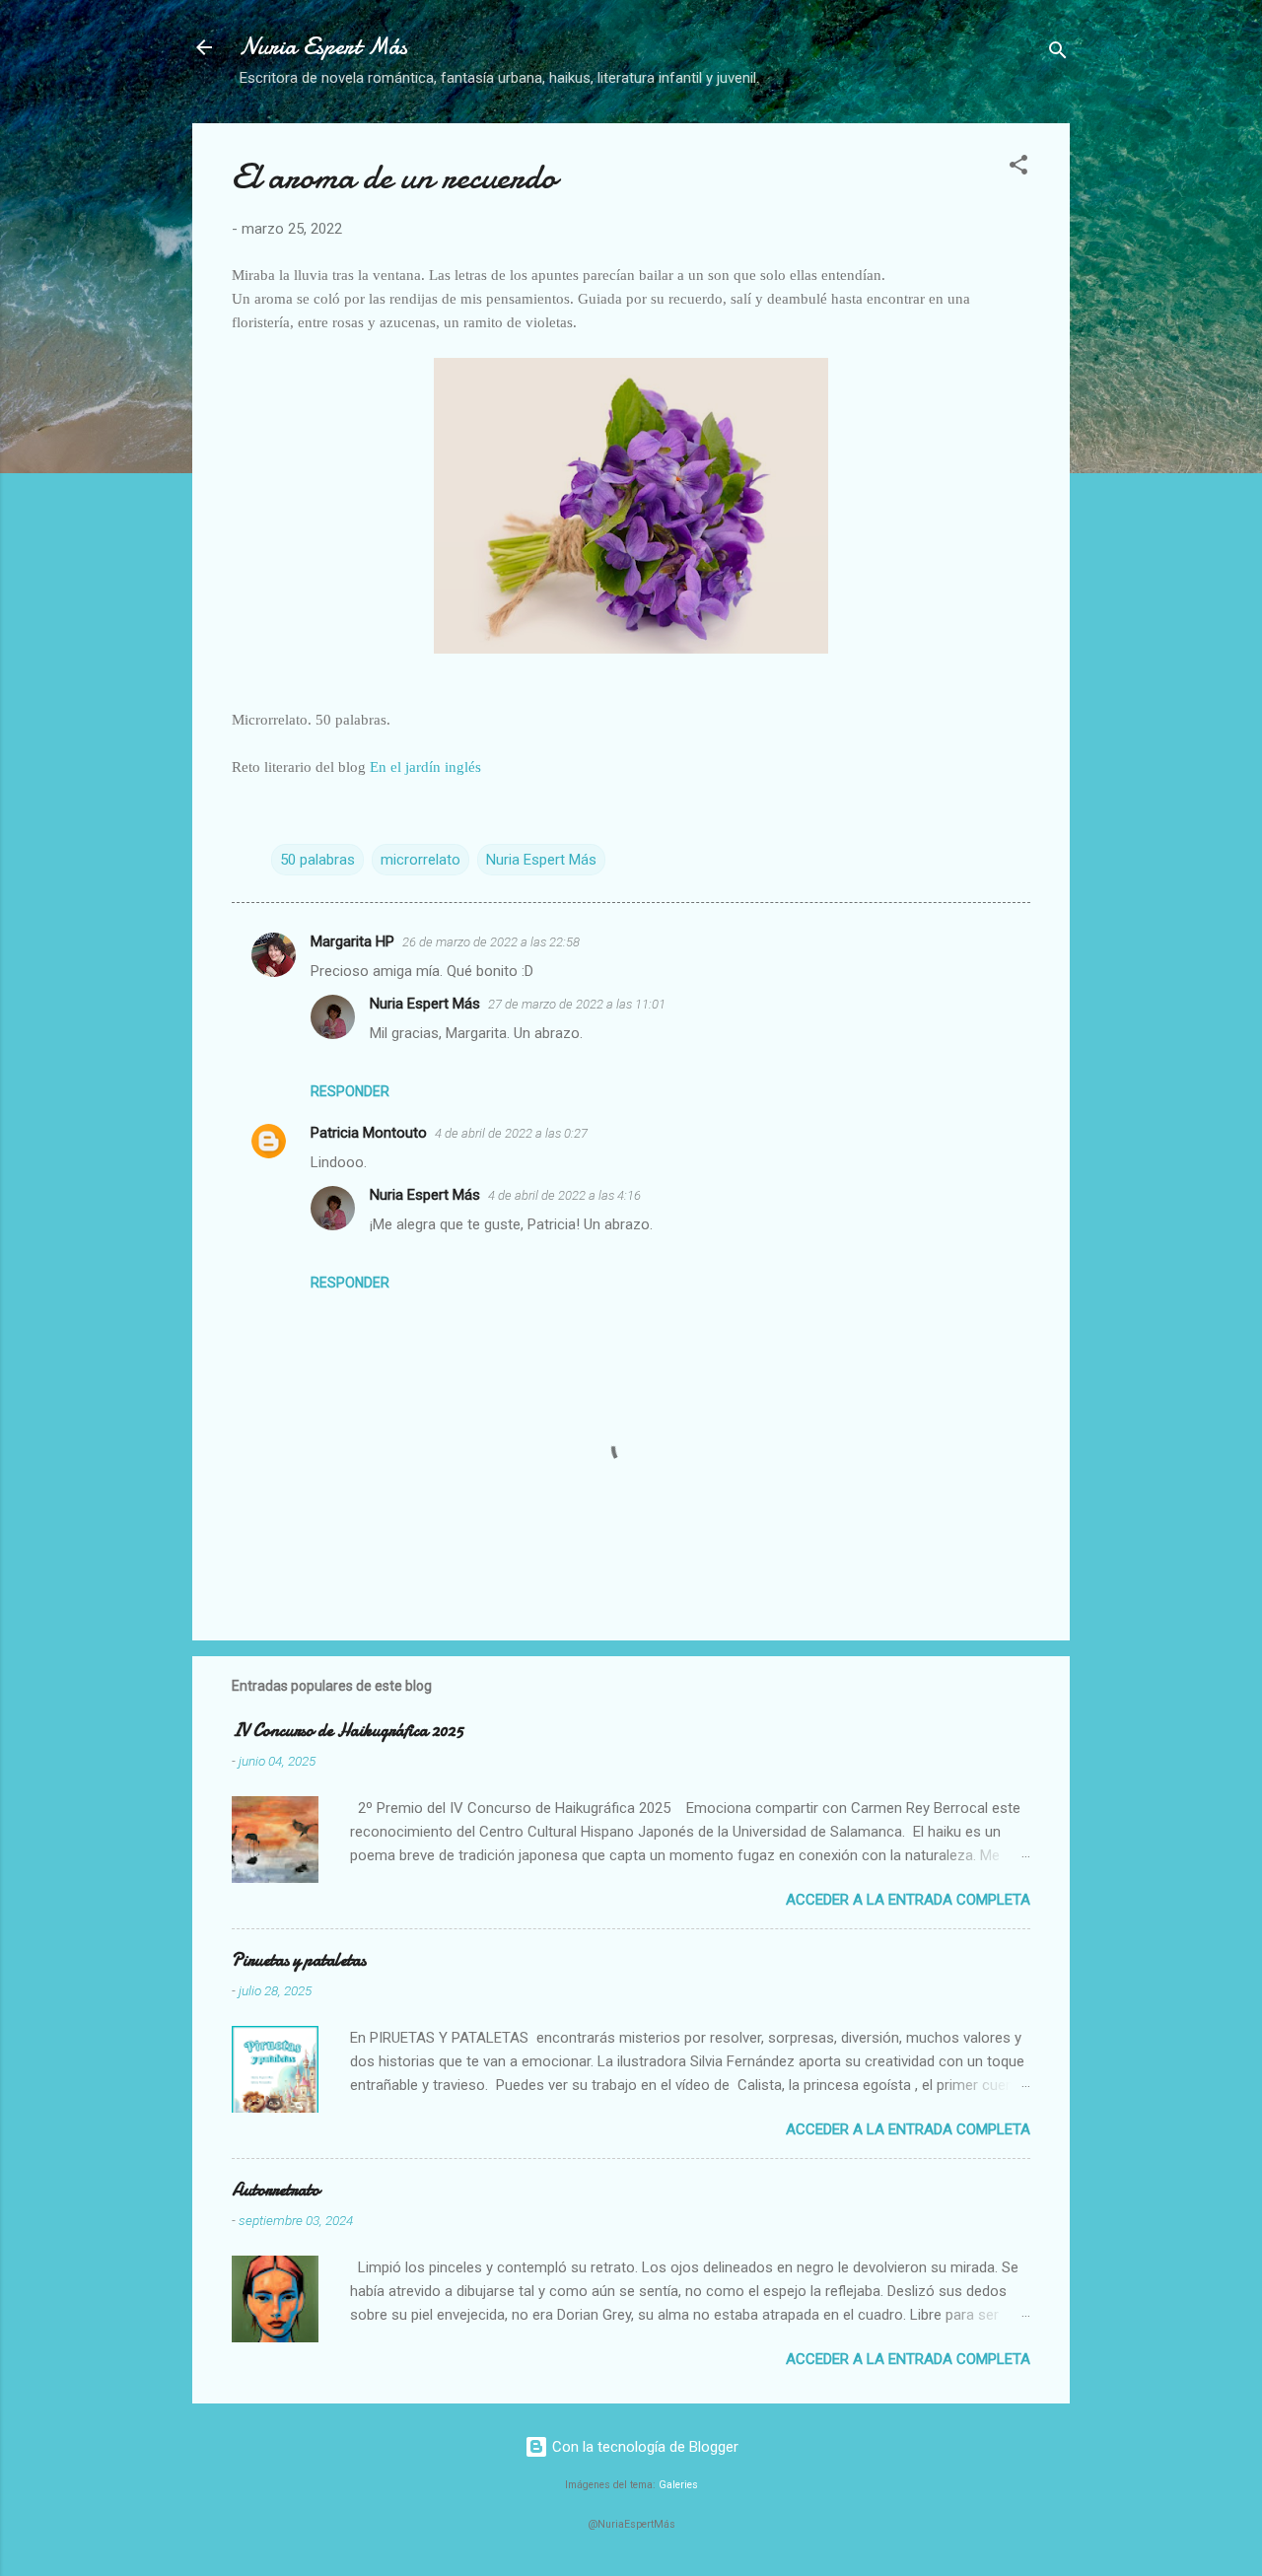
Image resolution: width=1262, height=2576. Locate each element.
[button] (1018, 168)
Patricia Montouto (369, 1133)
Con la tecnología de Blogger (643, 2447)
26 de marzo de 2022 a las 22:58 (491, 942)
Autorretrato (276, 2190)
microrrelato (421, 860)
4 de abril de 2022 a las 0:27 (511, 1133)
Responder (350, 1091)
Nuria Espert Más (323, 47)
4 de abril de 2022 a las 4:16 (564, 1195)
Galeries (678, 2485)
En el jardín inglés (425, 767)
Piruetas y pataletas (299, 1960)
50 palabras (317, 860)
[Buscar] (1058, 54)
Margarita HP (352, 941)
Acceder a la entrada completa (908, 1900)
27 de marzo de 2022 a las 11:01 (577, 1004)
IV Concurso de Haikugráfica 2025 (348, 1731)
